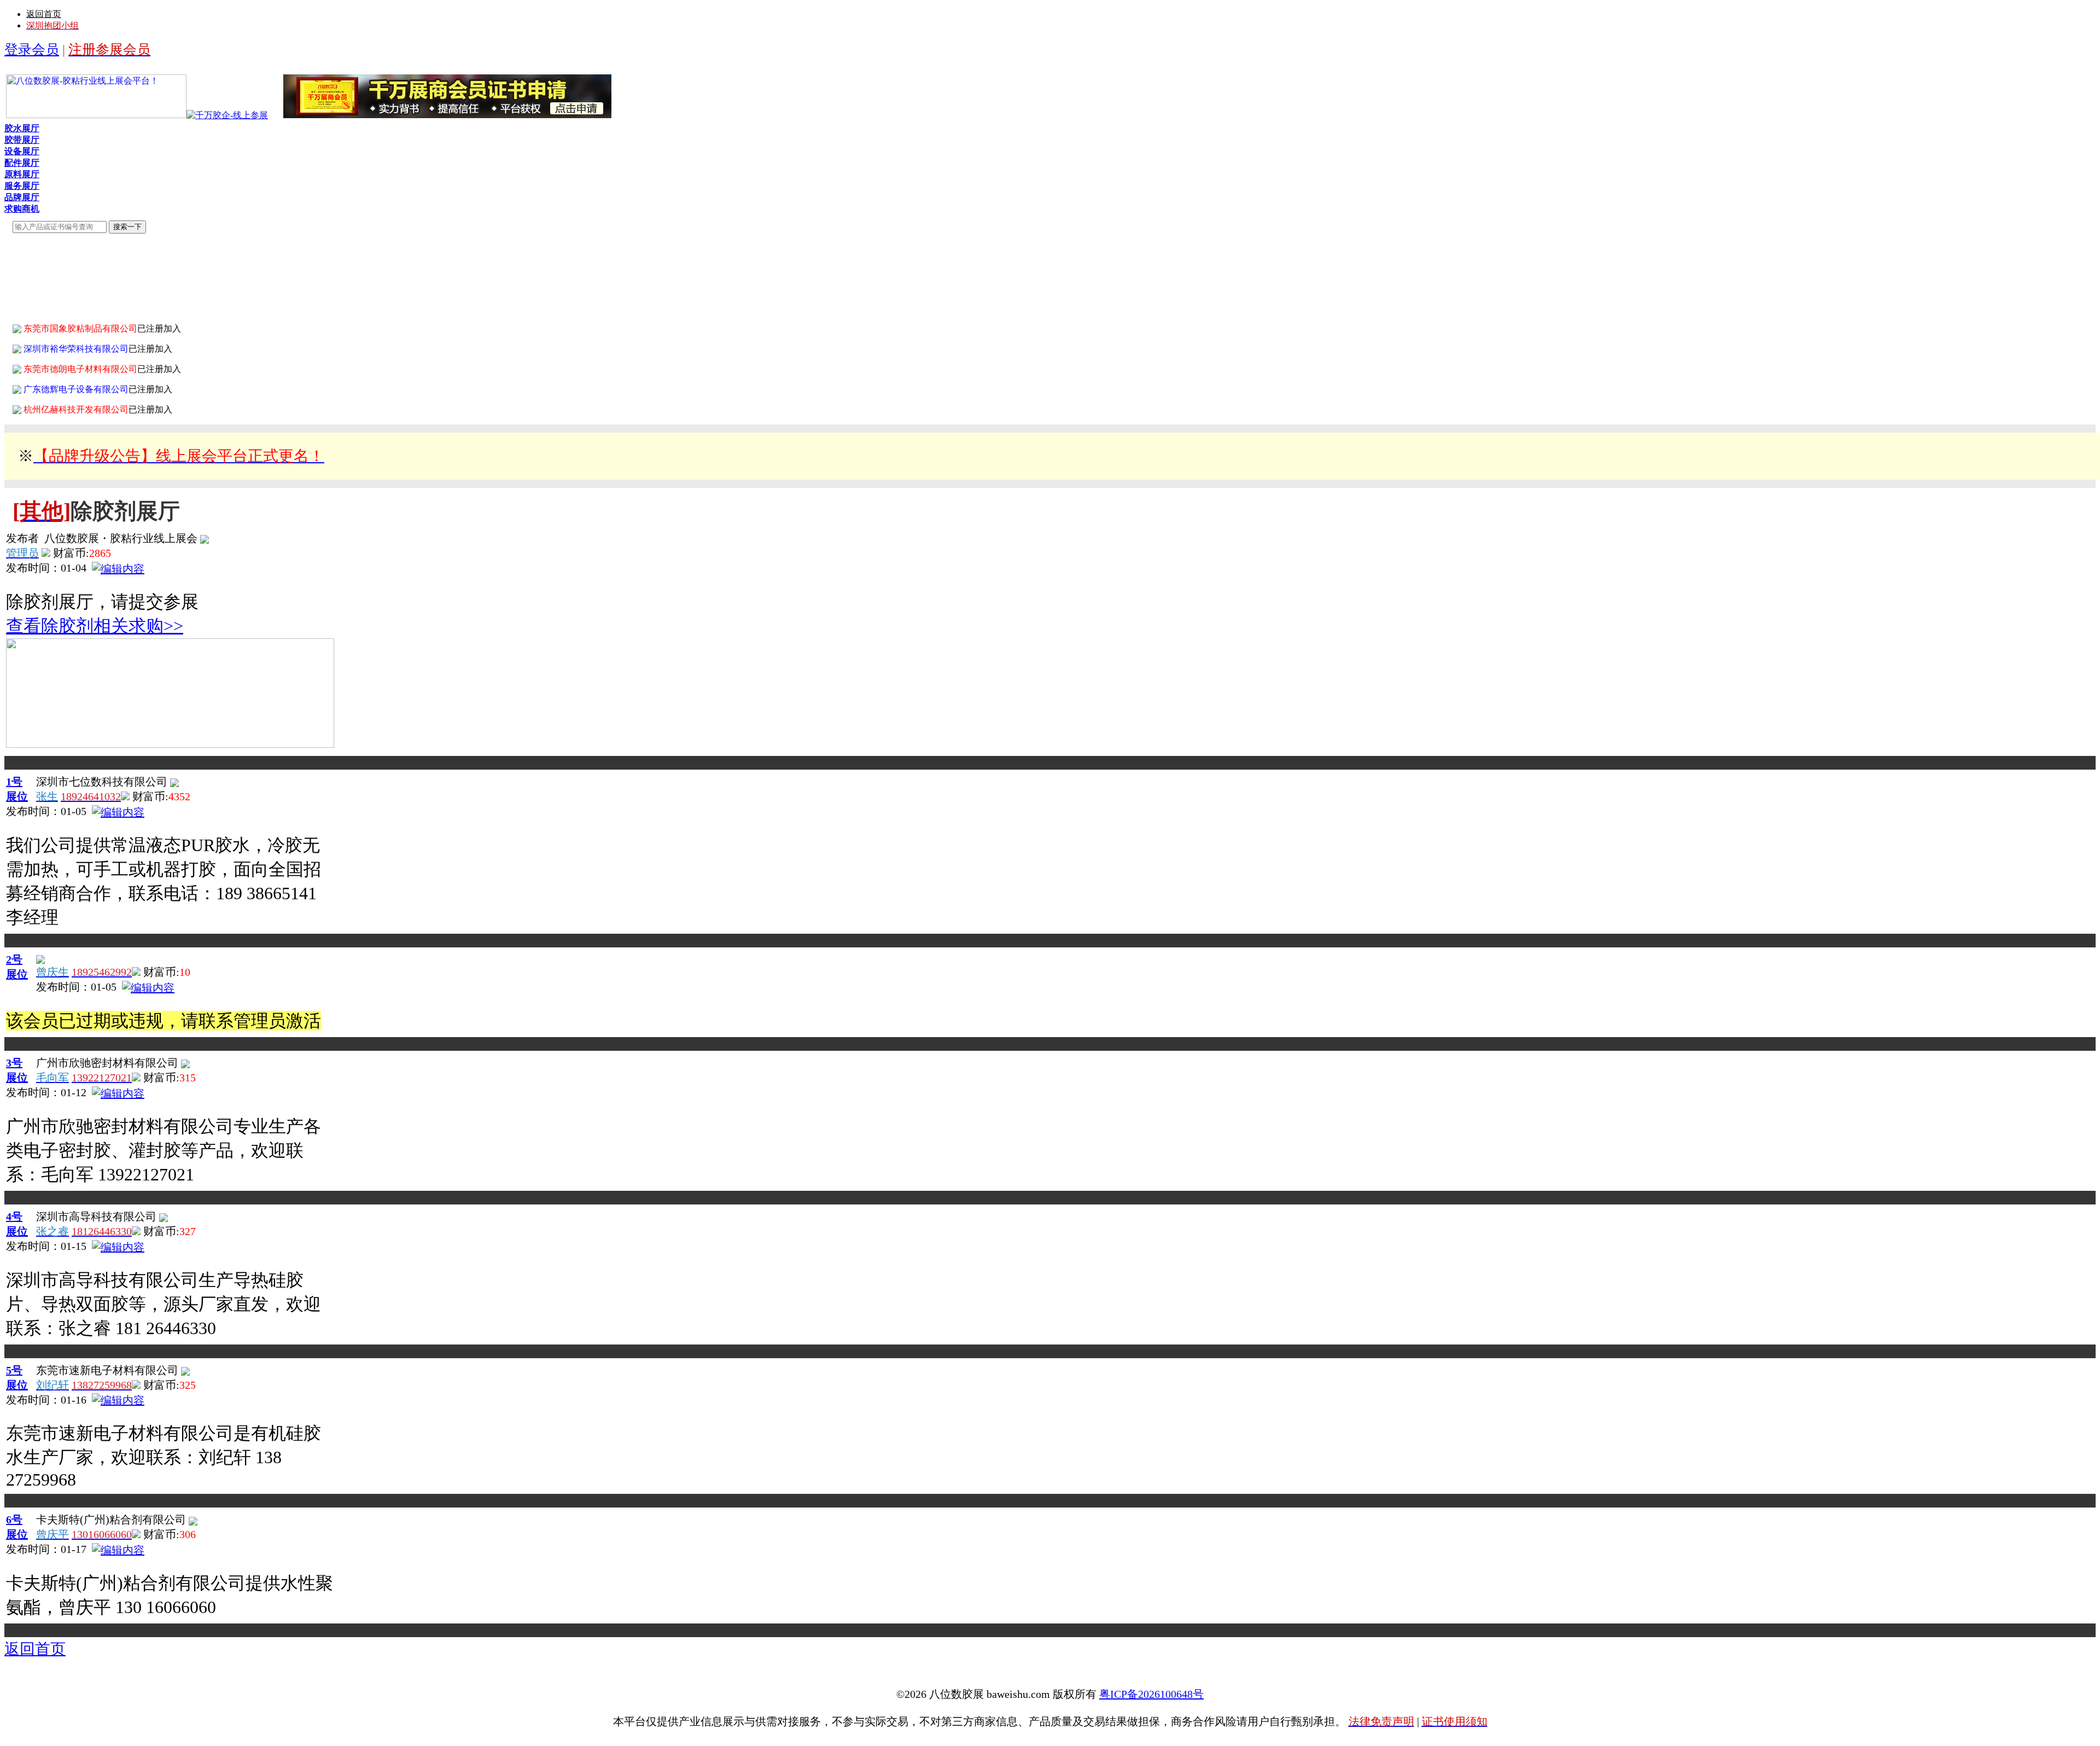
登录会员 (32, 50)
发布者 (22, 538)
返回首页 (35, 1649)
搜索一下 (127, 227)
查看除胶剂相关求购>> (95, 626)
